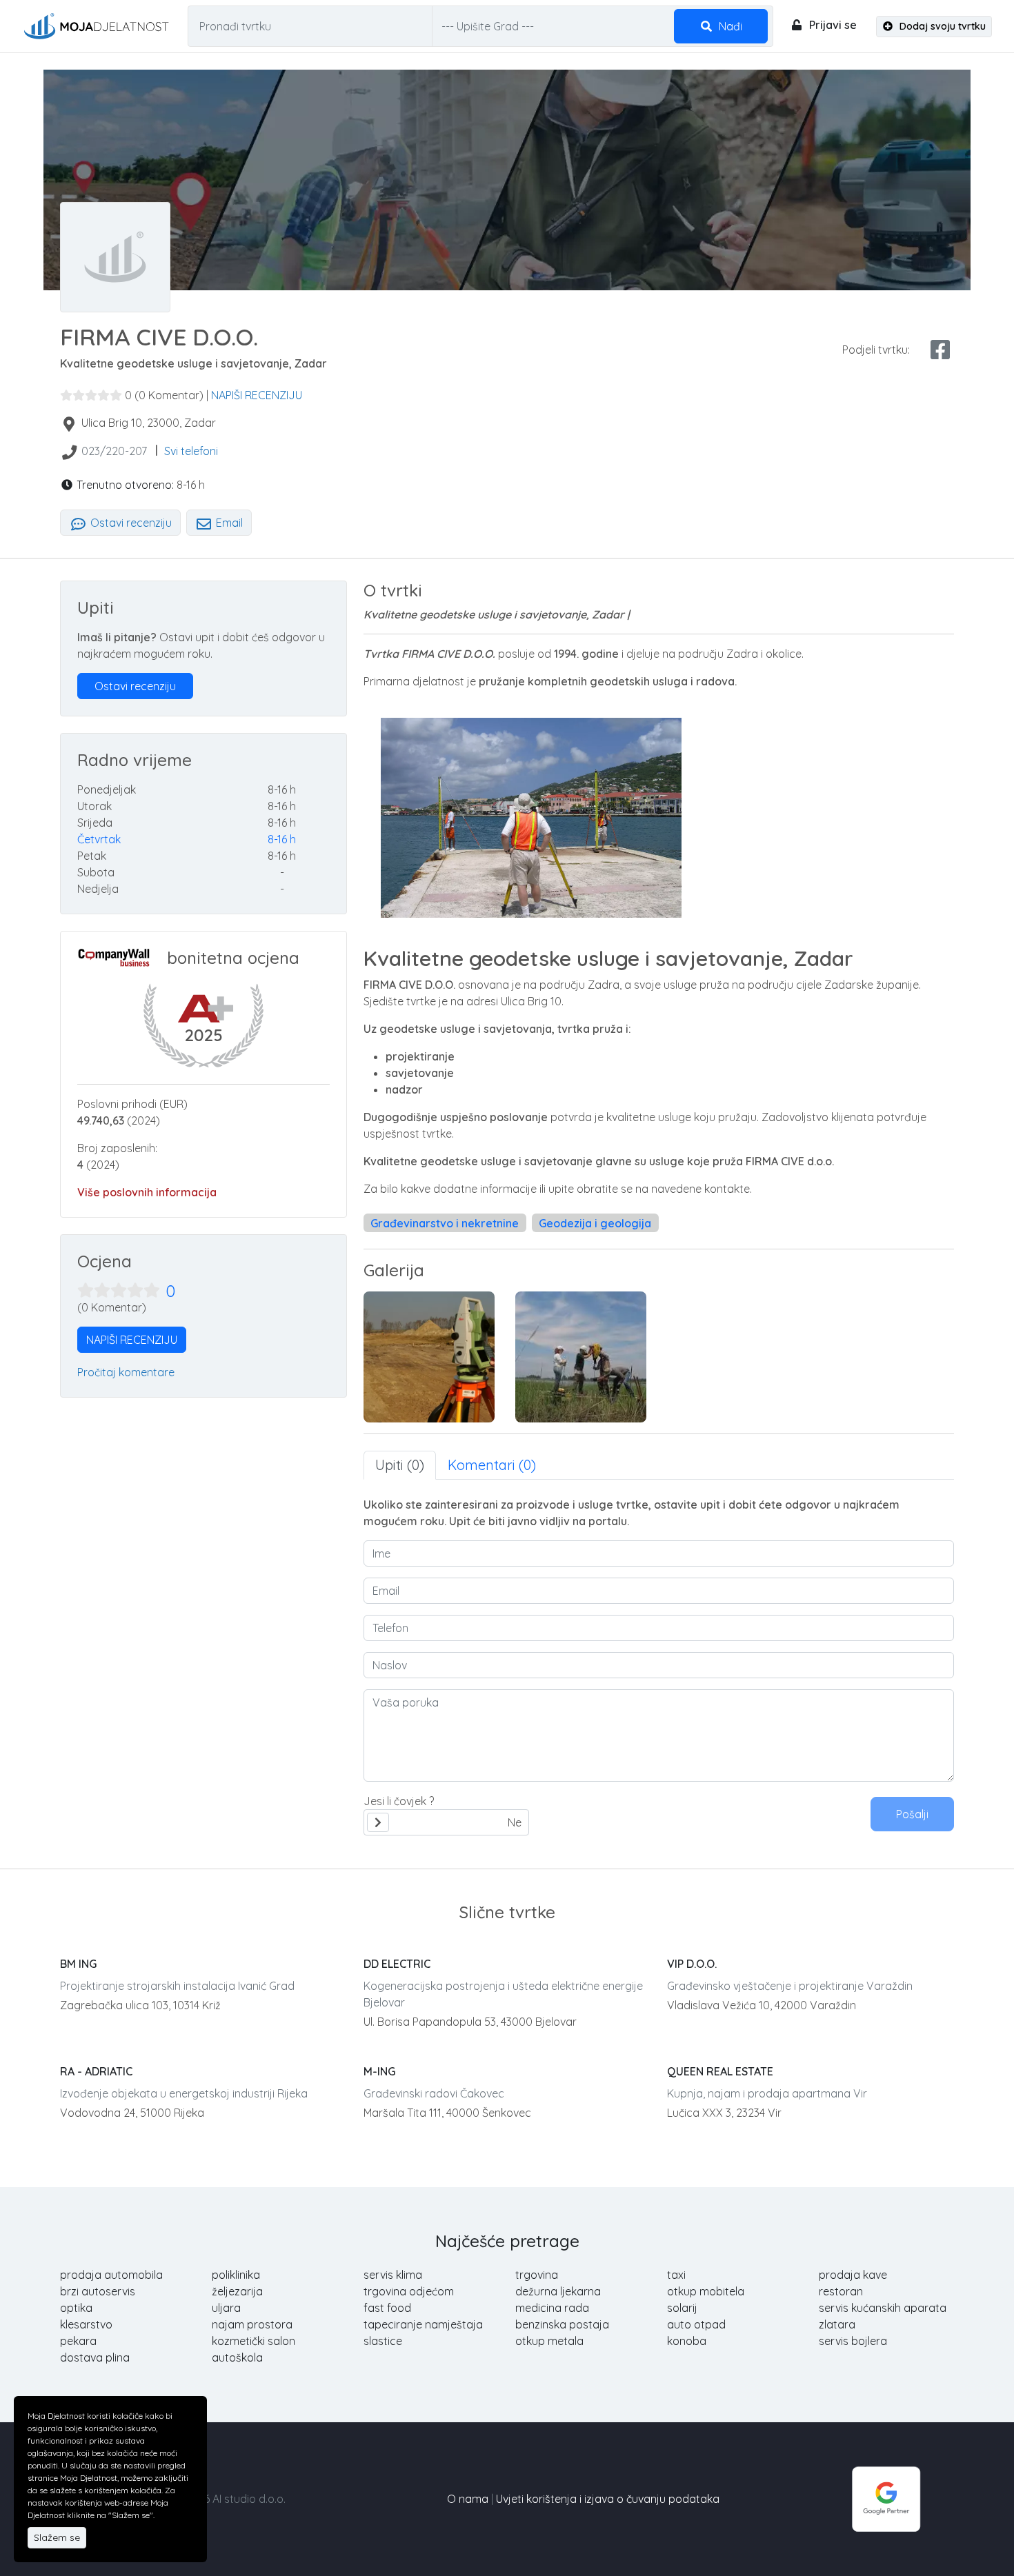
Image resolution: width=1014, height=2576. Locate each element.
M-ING (379, 2071)
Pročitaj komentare (126, 1372)
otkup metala (549, 2341)
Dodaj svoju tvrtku (941, 26)
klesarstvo (86, 2324)
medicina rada (552, 2308)
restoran (841, 2291)
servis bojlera (853, 2341)
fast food (387, 2308)
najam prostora (252, 2324)
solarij (682, 2308)
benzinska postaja (562, 2324)
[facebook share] (940, 350)
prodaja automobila (111, 2275)
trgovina (537, 2275)
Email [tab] (228, 523)
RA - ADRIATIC (96, 2071)
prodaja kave (853, 2275)
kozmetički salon (254, 2341)
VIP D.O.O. (692, 1964)
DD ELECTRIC (397, 1964)
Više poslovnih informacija (147, 1192)
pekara (78, 2341)
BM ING (78, 1964)
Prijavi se (832, 25)
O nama (468, 2499)
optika (76, 2308)
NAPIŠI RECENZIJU (257, 395)
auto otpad (696, 2324)
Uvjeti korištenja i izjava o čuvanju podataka (608, 2499)
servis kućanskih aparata (883, 2308)
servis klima (393, 2275)
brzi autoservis (98, 2291)
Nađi (729, 26)
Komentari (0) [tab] (492, 1465)
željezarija (237, 2291)
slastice (383, 2341)
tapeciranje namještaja (423, 2324)
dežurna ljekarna (558, 2291)
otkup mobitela (706, 2291)
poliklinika (236, 2275)
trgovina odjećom (409, 2291)
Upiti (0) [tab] (400, 1465)
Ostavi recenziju (130, 523)
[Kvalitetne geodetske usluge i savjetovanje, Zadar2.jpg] (429, 1357)
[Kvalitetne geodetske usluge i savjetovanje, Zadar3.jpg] (581, 1357)
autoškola (237, 2357)
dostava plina (95, 2357)
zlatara (837, 2324)
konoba (687, 2341)
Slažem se (57, 2537)
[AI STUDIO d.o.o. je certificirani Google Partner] (886, 2497)
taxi (676, 2275)
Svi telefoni (191, 451)
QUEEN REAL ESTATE (720, 2071)
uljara (226, 2308)
